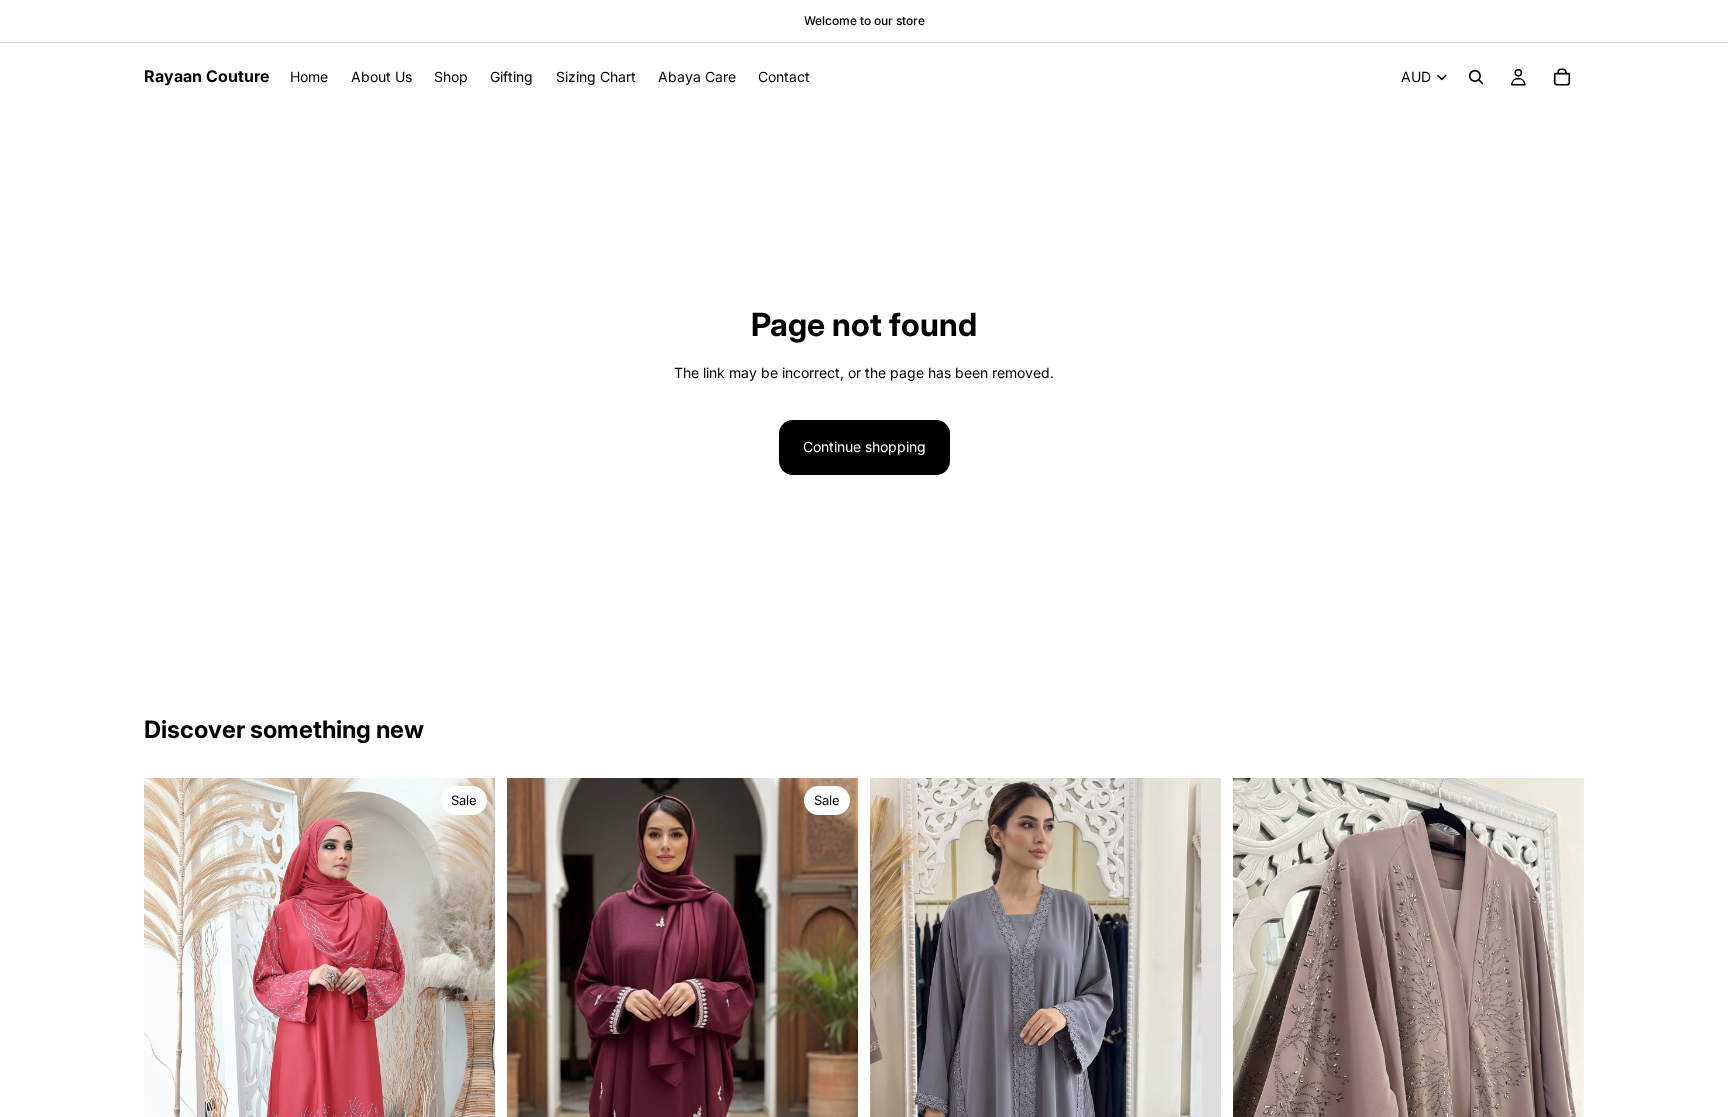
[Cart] (1562, 77)
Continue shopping (864, 446)
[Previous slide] (174, 1041)
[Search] (1476, 77)
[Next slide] (465, 1041)
